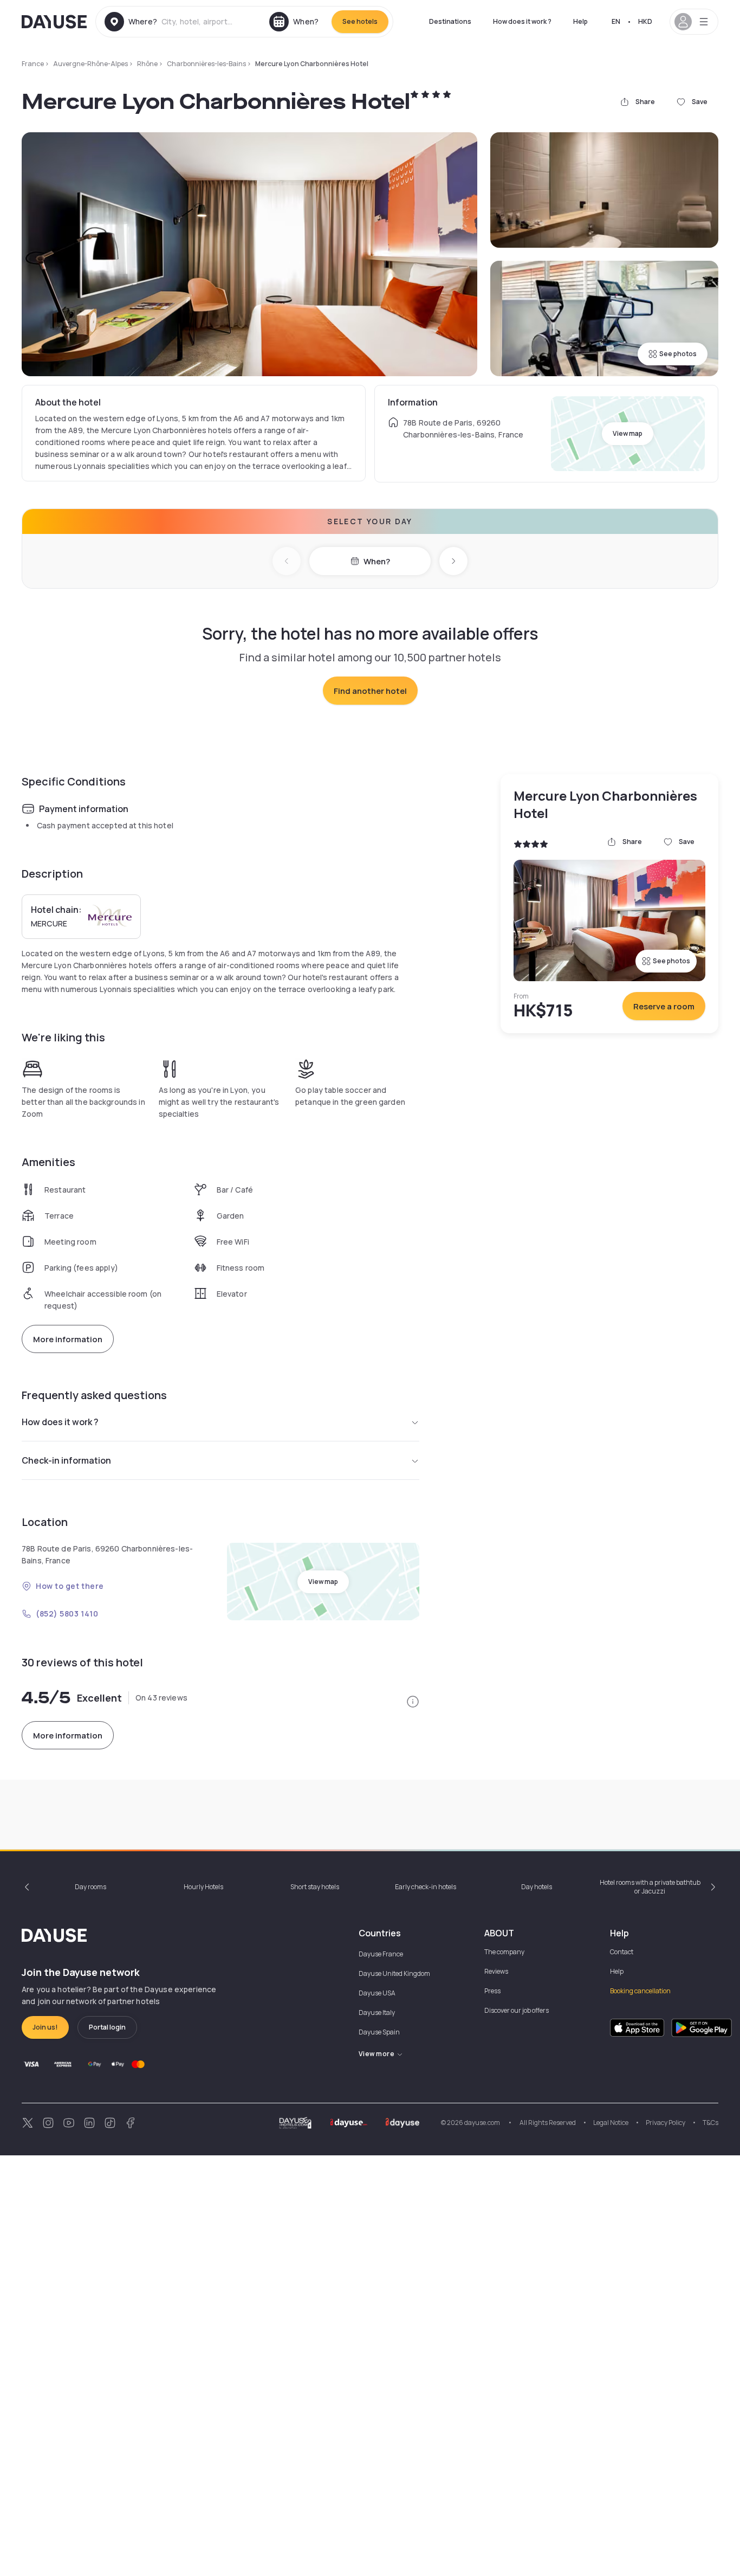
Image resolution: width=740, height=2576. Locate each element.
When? (377, 561)
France (33, 64)
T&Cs (710, 2123)
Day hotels (537, 1887)
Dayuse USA (377, 1993)
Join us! (45, 2027)
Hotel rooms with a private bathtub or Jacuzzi (650, 1887)
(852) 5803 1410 (67, 1614)
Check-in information (66, 1460)
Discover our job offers (517, 2010)
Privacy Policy (666, 2123)
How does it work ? (522, 21)
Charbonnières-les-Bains (206, 64)
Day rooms (90, 1887)
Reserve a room (664, 1006)
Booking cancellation (640, 1991)
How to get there (70, 1586)
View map (628, 433)
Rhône (147, 64)
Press (492, 1991)
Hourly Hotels (203, 1887)
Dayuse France (381, 1954)
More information (68, 1339)
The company (504, 1952)
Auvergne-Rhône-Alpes (90, 64)
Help (580, 21)
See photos (678, 354)
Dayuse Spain (379, 2032)
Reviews (496, 1971)
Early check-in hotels (426, 1887)
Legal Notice (611, 2123)
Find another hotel (370, 691)
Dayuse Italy (377, 2012)
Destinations (450, 21)
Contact (622, 1952)
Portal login (107, 2027)
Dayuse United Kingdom (394, 1973)
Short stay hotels (315, 1887)
